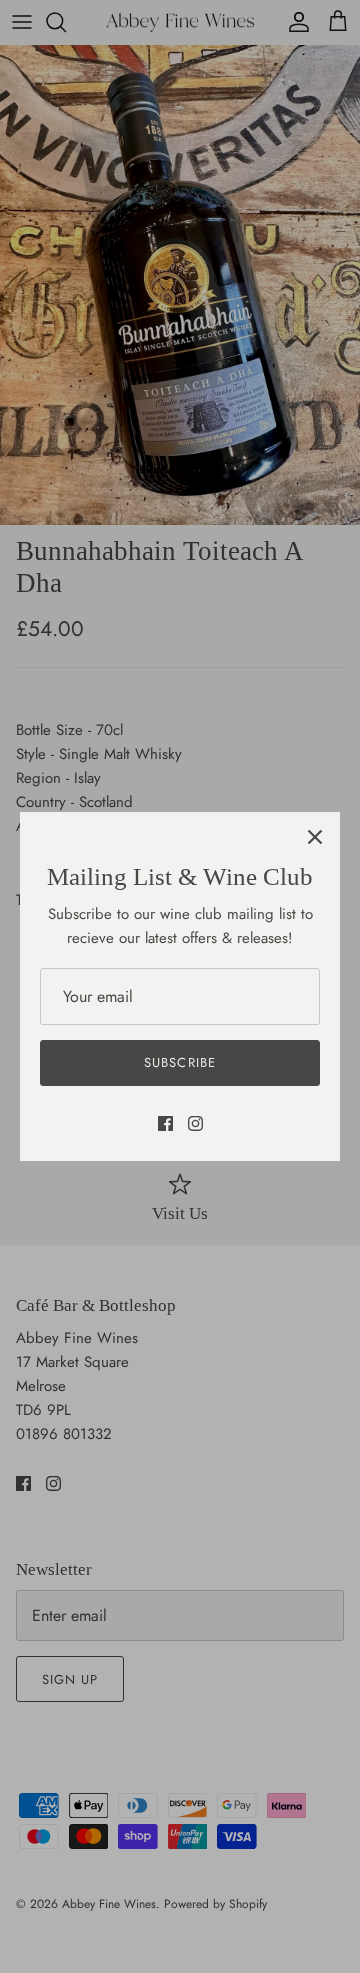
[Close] (315, 837)
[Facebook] (165, 1123)
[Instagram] (195, 1123)
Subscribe (179, 1062)
